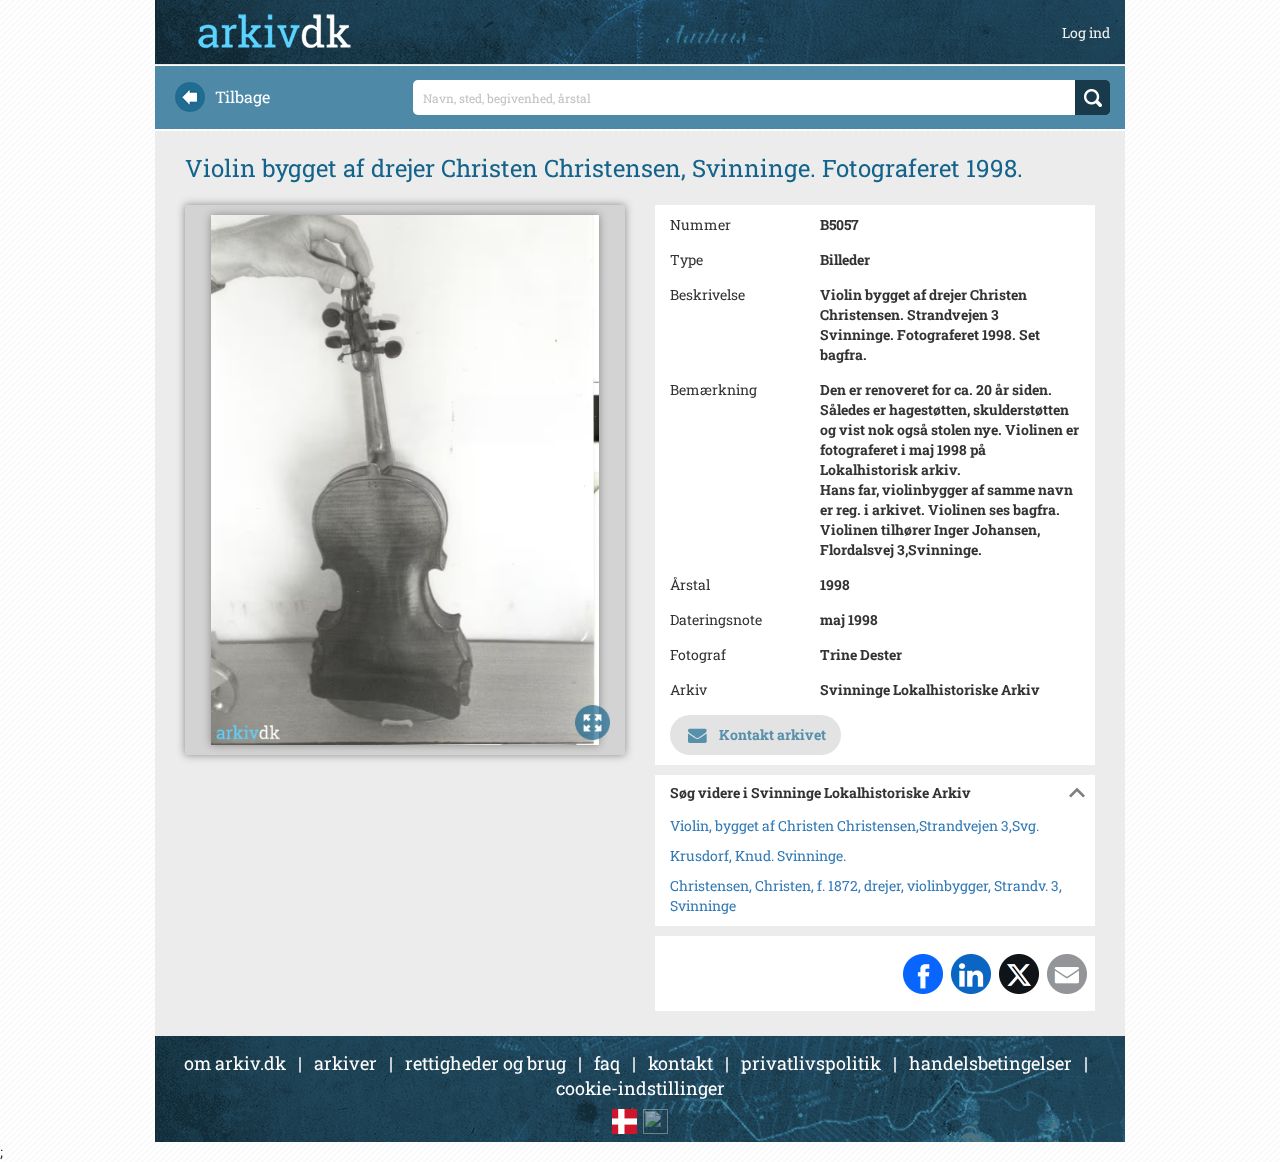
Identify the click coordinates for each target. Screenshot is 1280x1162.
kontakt (680, 1063)
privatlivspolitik (811, 1063)
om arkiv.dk (235, 1063)
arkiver (345, 1063)
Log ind (1086, 32)
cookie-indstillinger (640, 1088)
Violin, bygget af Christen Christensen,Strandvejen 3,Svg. (854, 825)
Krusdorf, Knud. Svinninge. (758, 855)
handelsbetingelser (990, 1063)
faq (607, 1063)
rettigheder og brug (485, 1063)
